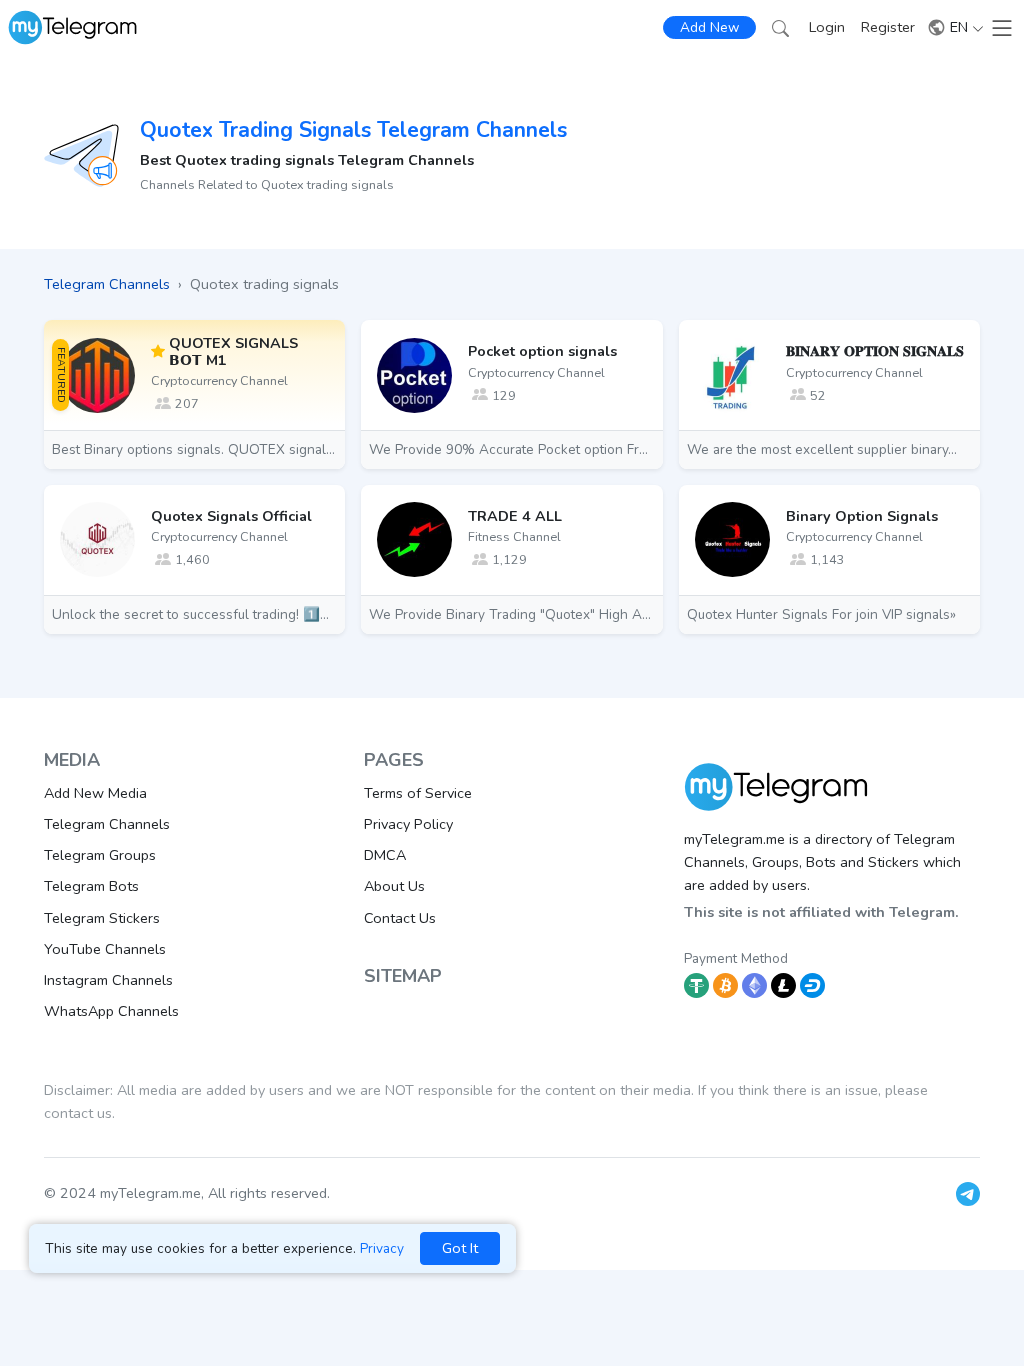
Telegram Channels (107, 824)
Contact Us (400, 918)
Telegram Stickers (102, 918)
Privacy (382, 1248)
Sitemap (403, 976)
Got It (460, 1248)
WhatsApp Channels (111, 1011)
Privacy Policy (408, 824)
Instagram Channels (108, 980)
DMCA (385, 855)
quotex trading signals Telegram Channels (353, 130)
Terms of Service (418, 793)
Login (827, 27)
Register (888, 27)
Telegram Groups (100, 855)
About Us (394, 886)
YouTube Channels (105, 949)
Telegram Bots (91, 886)
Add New (709, 27)
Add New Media (95, 793)
